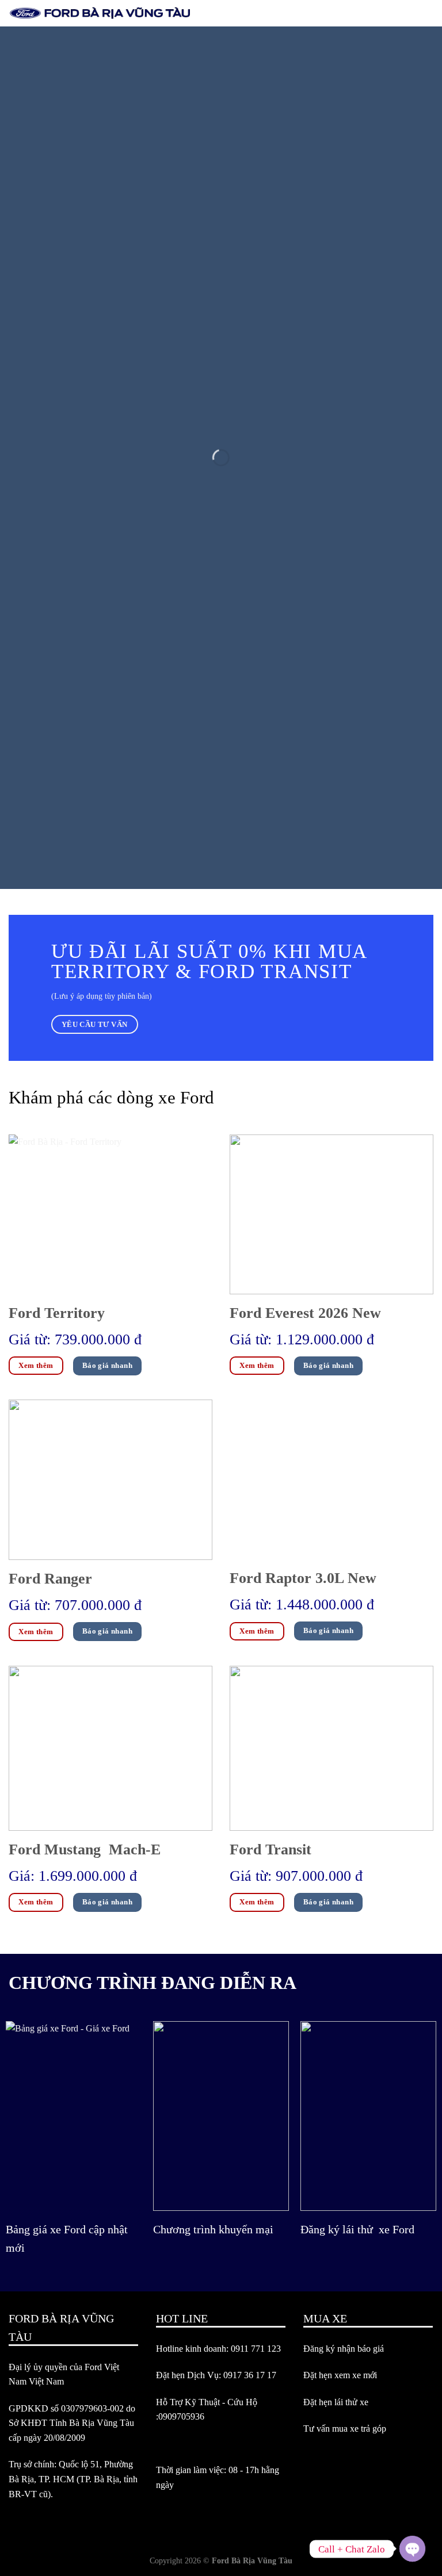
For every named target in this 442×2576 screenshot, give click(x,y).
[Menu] (426, 14)
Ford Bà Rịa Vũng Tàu (252, 2560)
